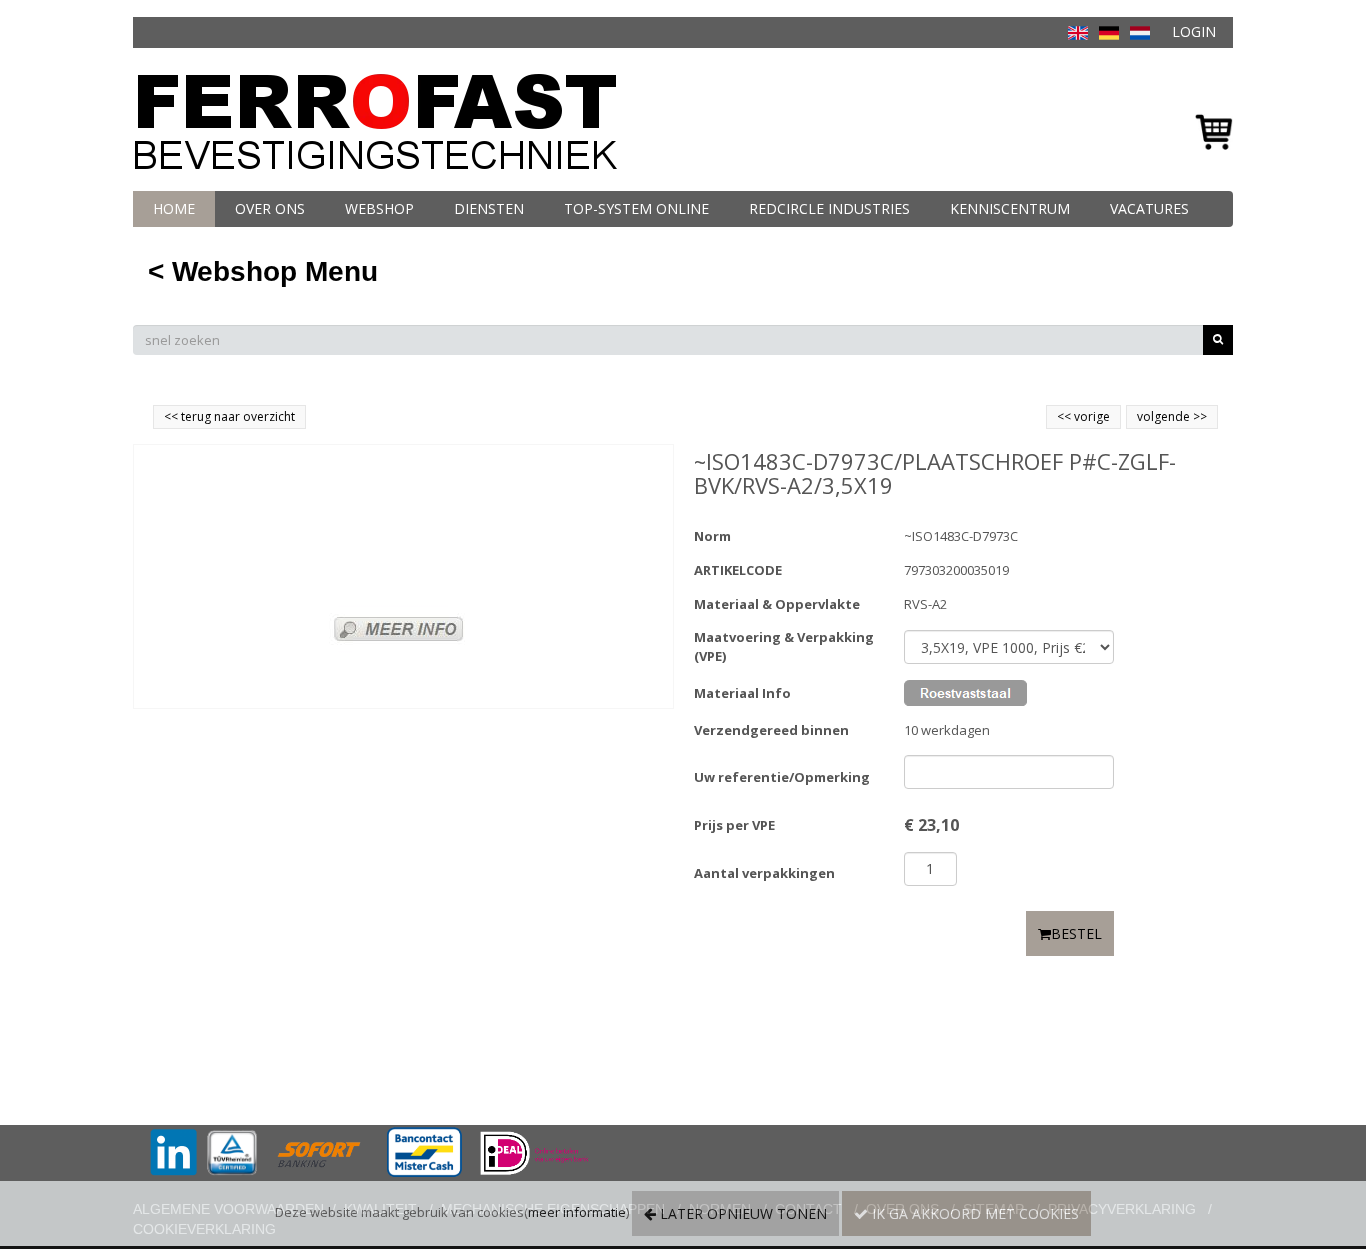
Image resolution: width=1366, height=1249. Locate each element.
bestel (1076, 933)
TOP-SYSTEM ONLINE (636, 208)
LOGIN (1194, 31)
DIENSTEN (489, 208)
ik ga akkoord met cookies (973, 1213)
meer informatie (577, 1212)
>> (1198, 416)
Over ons (270, 208)
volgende (1172, 416)
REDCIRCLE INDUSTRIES (829, 208)
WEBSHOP (379, 208)
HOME (174, 208)
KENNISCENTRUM (1010, 208)
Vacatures (1149, 208)
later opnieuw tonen (741, 1213)
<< (1065, 416)
